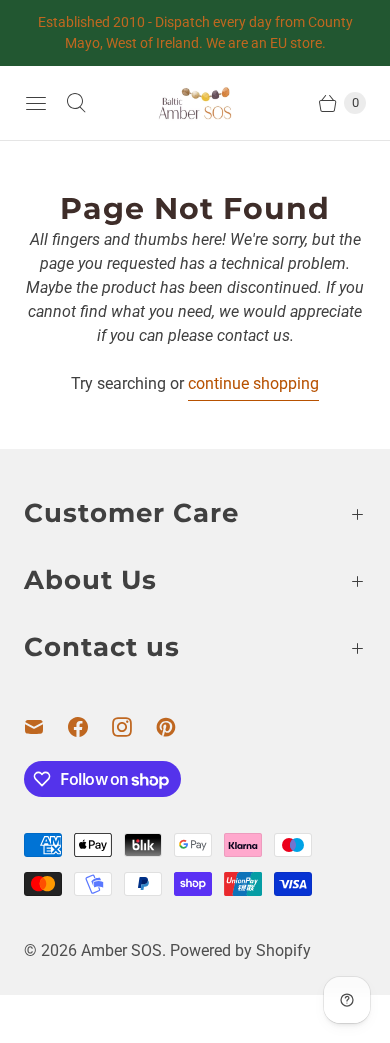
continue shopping (253, 383)
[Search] (76, 103)
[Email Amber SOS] (46, 727)
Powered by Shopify (240, 950)
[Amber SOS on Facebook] (90, 727)
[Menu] (36, 103)
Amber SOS (121, 950)
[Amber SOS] (195, 103)
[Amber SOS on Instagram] (134, 727)
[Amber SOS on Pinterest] (178, 727)
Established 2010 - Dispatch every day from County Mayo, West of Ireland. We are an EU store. (195, 32)
